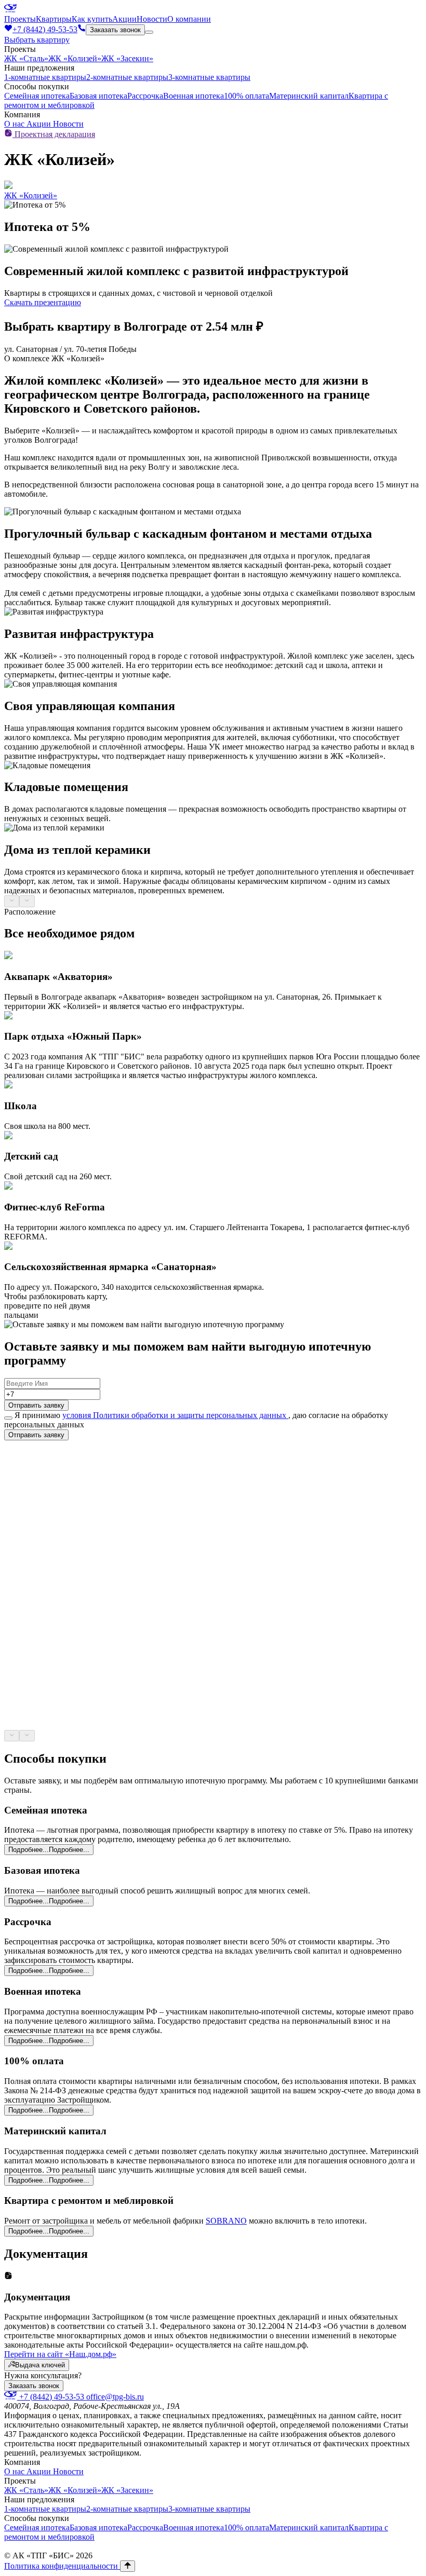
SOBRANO (226, 2221)
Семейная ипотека (37, 96)
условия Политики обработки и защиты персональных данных (175, 1415)
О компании (189, 19)
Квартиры (54, 19)
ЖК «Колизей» (75, 58)
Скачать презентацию (43, 302)
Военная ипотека (194, 96)
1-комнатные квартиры (45, 77)
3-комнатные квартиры (209, 77)
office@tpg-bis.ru (115, 2397)
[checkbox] (8, 1418)
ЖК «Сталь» (26, 58)
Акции (124, 19)
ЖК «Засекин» (127, 58)
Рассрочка (145, 96)
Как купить (92, 19)
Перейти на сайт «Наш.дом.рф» (60, 2354)
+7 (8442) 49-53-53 (52, 2397)
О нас (15, 124)
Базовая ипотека (98, 96)
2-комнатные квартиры (127, 77)
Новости (152, 19)
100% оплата (247, 96)
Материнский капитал (309, 96)
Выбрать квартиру (37, 40)
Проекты (20, 19)
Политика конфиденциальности (62, 2566)
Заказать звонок (115, 30)
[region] (213, 707)
